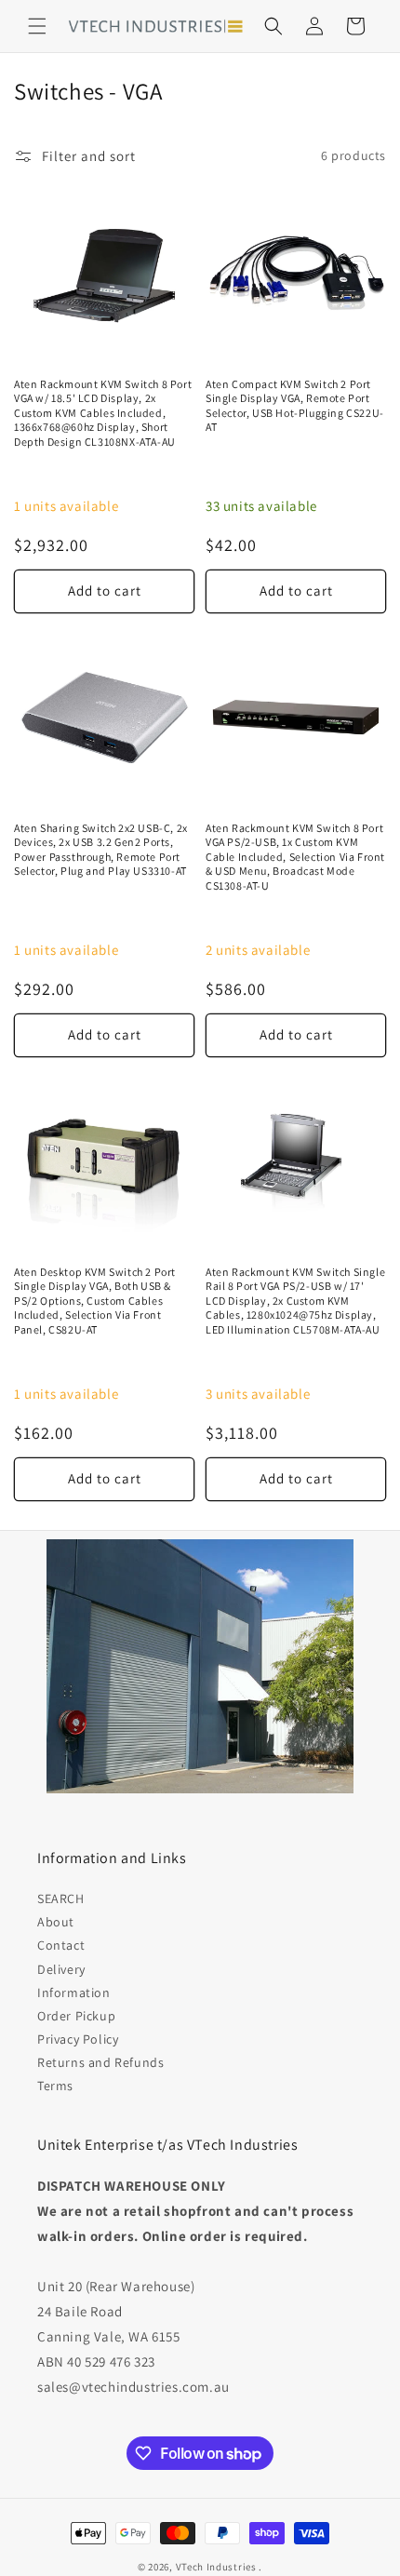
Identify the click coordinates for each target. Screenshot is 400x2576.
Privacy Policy (78, 2039)
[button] (37, 26)
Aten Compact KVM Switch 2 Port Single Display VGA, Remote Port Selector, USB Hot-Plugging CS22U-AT (295, 406)
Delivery (61, 1969)
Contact (61, 1945)
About (56, 1922)
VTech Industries (216, 2567)
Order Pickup (76, 2016)
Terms (55, 2086)
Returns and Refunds (100, 2062)
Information (74, 1992)
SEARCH (61, 1898)
